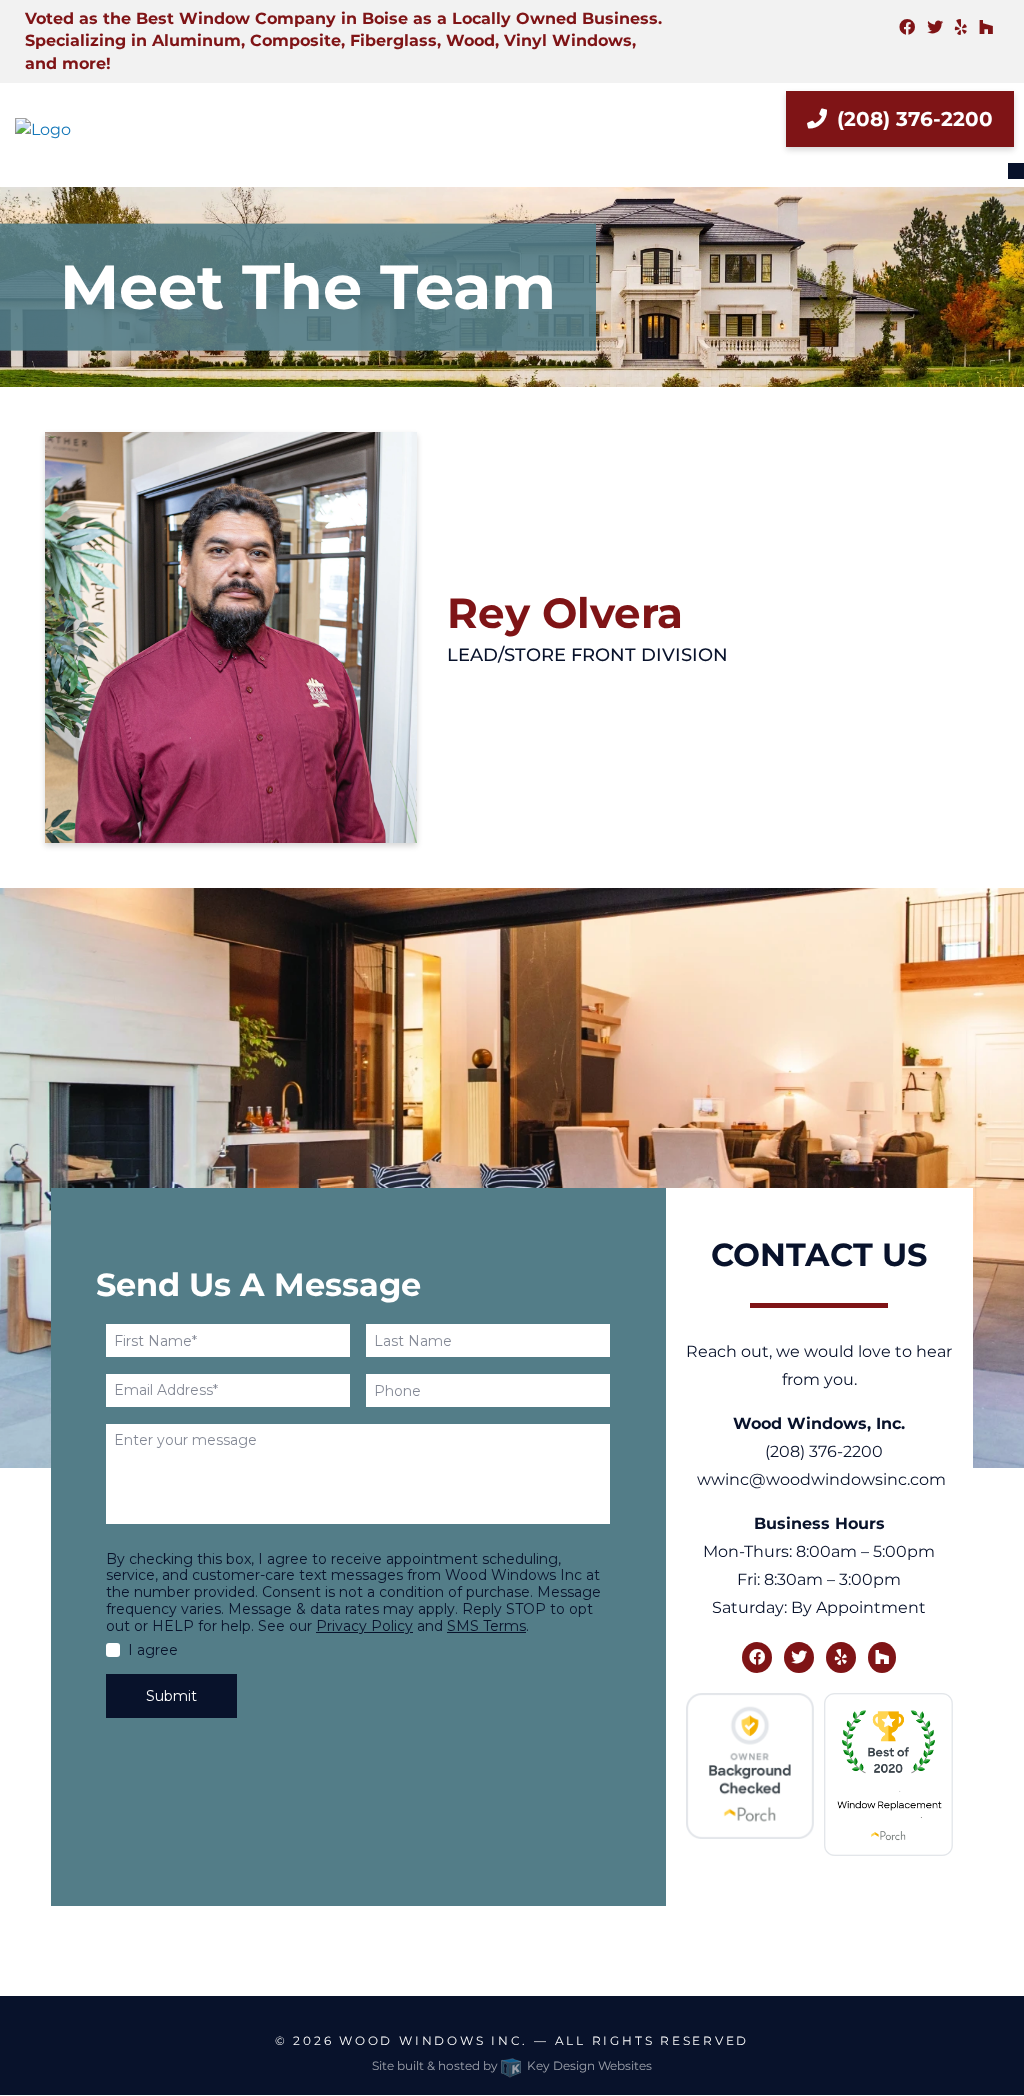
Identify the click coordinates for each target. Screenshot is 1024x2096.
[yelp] (961, 27)
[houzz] (986, 27)
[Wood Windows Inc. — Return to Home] (85, 130)
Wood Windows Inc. (433, 2040)
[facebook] (907, 27)
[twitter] (935, 27)
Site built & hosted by (512, 2065)
